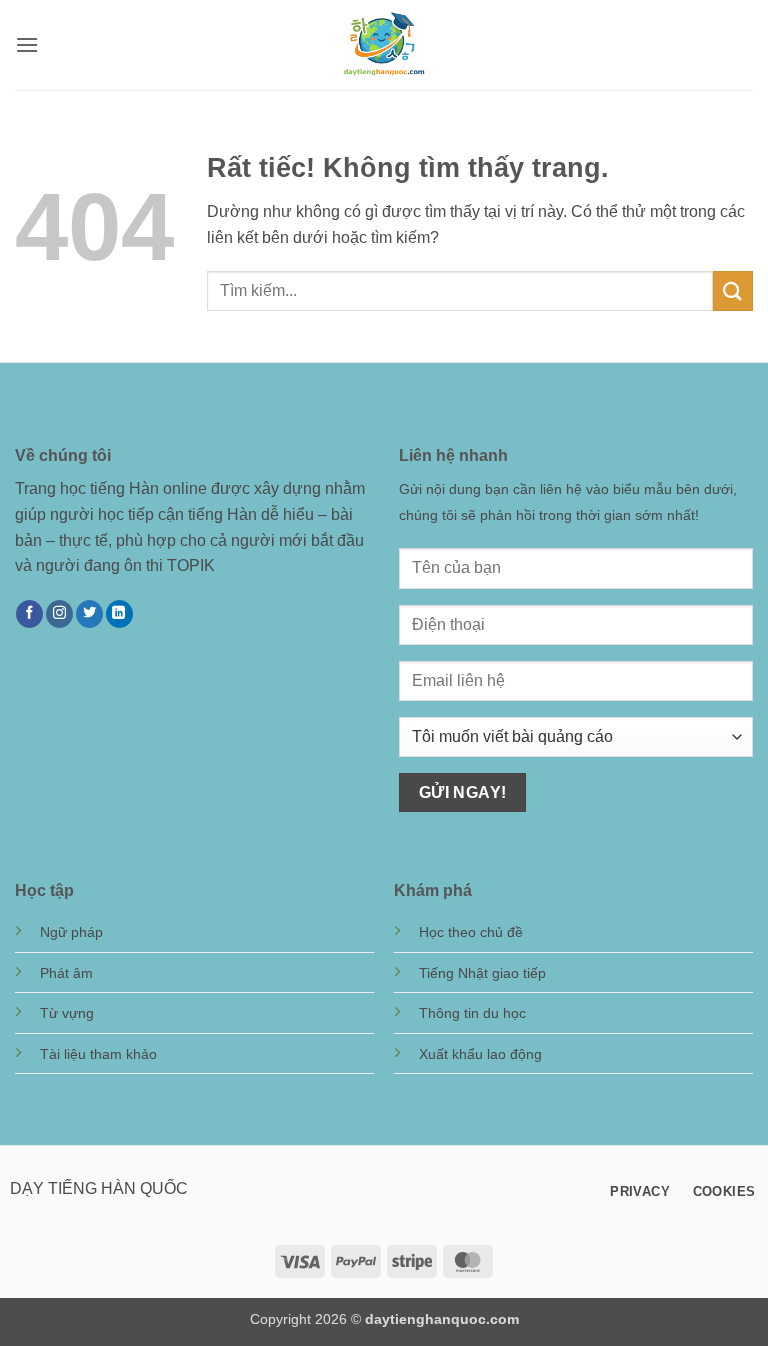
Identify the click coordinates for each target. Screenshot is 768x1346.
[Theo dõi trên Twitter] (89, 614)
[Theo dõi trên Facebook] (29, 614)
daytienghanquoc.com (442, 1319)
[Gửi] (733, 290)
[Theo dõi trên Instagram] (59, 614)
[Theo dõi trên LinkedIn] (119, 614)
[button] (27, 44)
